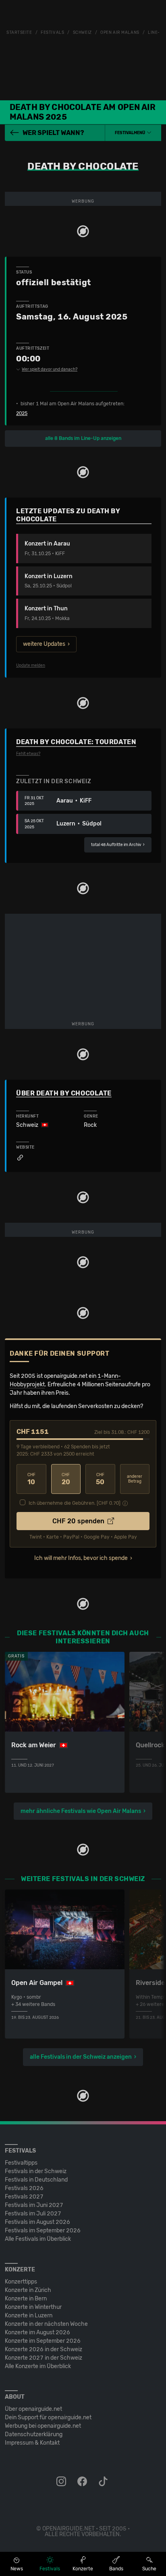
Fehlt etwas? (28, 754)
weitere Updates (44, 644)
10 (31, 1479)
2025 (22, 413)
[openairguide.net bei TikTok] (104, 2482)
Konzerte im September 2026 (43, 2341)
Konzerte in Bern (26, 2299)
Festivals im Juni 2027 (34, 2205)
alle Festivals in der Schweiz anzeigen (81, 2057)
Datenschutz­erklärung (34, 2434)
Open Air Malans (120, 33)
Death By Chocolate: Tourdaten (76, 742)
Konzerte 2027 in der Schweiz (44, 2358)
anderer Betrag (135, 1479)
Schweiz (82, 33)
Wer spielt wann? (53, 133)
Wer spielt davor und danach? (50, 369)
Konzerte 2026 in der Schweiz (44, 2349)
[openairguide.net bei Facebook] (83, 2482)
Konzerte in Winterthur (33, 2307)
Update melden (31, 666)
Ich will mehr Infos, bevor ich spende (81, 1558)
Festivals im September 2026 (43, 2231)
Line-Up (157, 33)
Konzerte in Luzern (29, 2316)
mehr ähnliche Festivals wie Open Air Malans (81, 1811)
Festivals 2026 (24, 2188)
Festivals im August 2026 (37, 2222)
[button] (133, 133)
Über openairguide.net (33, 2409)
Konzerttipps (21, 2282)
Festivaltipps (21, 2163)
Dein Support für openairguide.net (48, 2417)
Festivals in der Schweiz (36, 2171)
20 (66, 1479)
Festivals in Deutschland (36, 2180)
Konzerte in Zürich (28, 2290)
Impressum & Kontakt (32, 2443)
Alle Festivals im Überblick (38, 2239)
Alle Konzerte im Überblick (38, 2366)
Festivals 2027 (24, 2197)
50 (100, 1479)
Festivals (52, 33)
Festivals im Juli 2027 (33, 2214)
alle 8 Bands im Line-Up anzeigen (83, 438)
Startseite (19, 33)
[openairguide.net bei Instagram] (62, 2482)
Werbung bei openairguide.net (43, 2426)
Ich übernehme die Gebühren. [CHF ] (75, 1503)
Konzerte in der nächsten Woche (46, 2324)
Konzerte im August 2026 (37, 2332)
